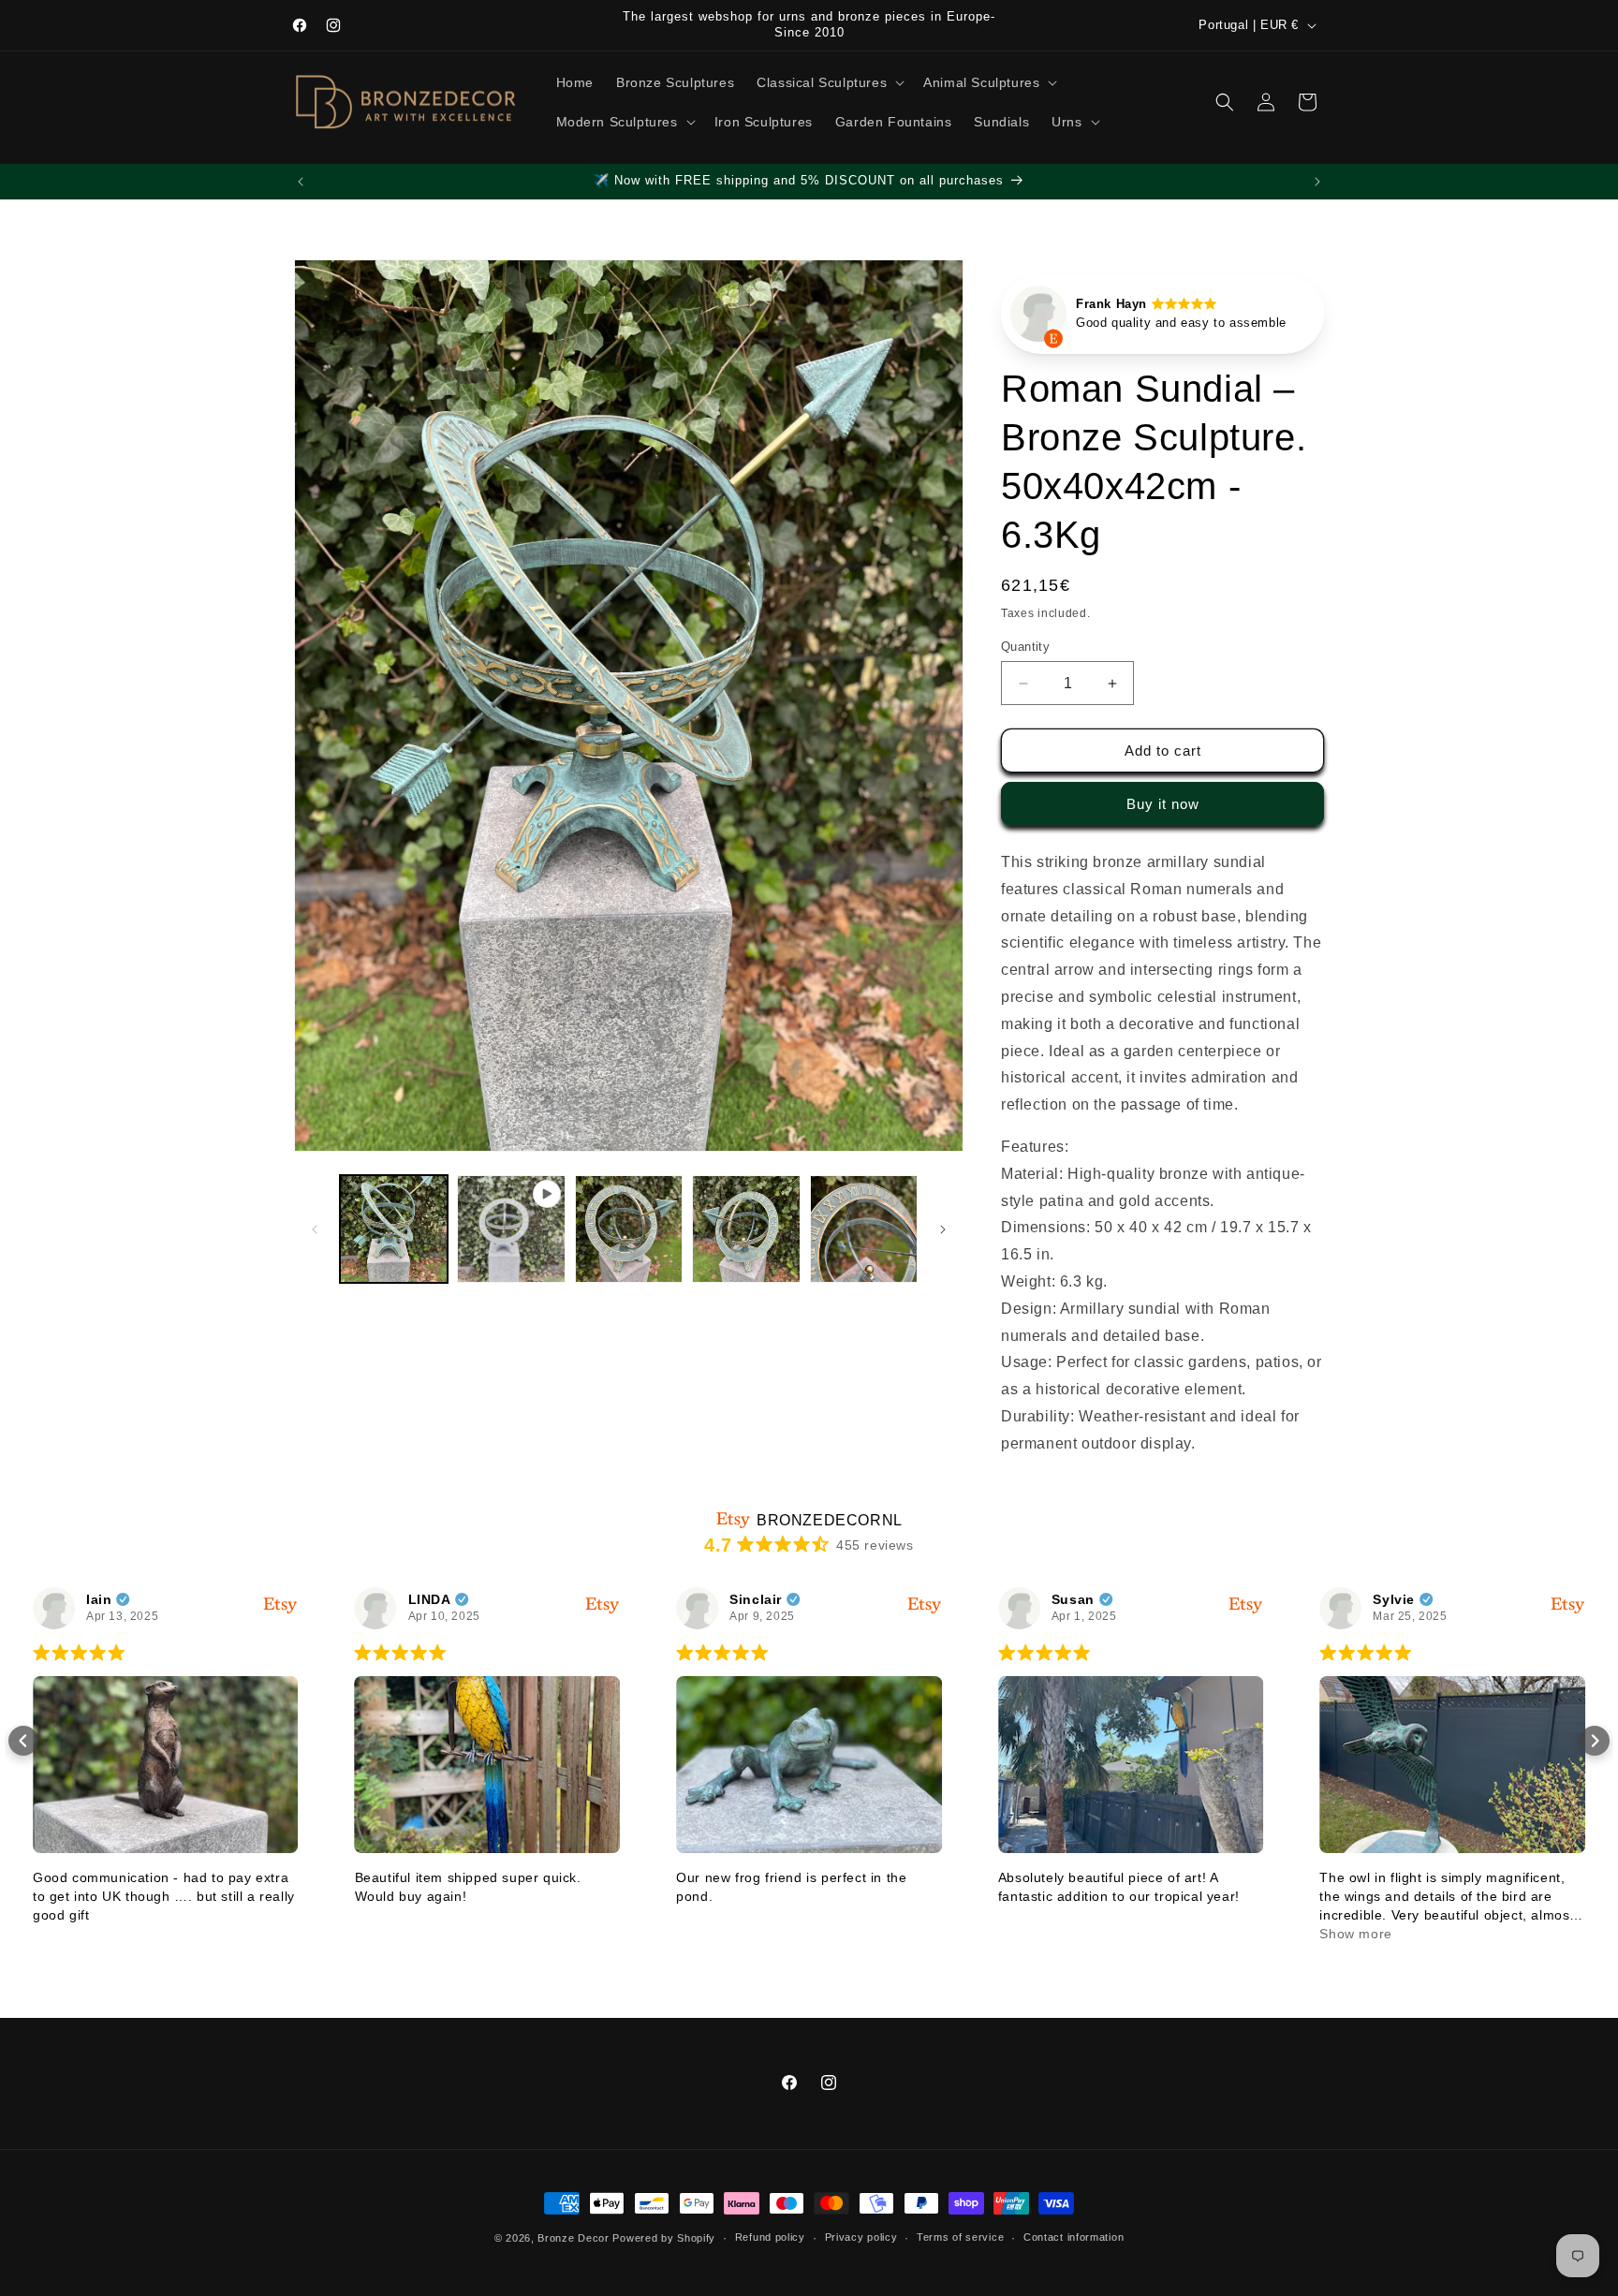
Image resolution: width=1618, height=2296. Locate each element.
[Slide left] (315, 1229)
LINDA (430, 1599)
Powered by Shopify (664, 2238)
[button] (829, 82)
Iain (99, 1599)
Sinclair (756, 1599)
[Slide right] (943, 1229)
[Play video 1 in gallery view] (511, 1229)
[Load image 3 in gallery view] (746, 1229)
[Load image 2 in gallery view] (629, 1229)
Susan (1073, 1599)
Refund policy (770, 2237)
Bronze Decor (573, 2238)
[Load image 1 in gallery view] (394, 1229)
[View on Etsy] (1038, 318)
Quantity (1025, 647)
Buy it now (1163, 804)
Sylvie (1394, 1599)
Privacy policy (861, 2237)
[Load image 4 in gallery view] (864, 1229)
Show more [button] (1355, 1934)
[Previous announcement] (301, 182)
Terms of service (960, 2237)
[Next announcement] (1317, 182)
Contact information (1074, 2237)
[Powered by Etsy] (281, 1604)
